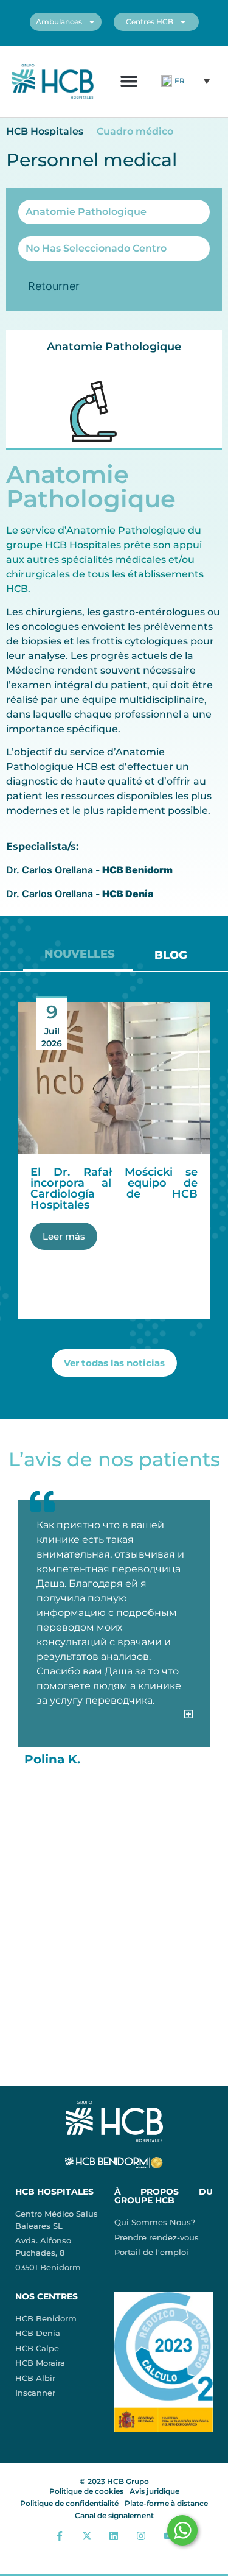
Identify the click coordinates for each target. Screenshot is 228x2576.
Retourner (54, 286)
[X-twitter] (87, 2535)
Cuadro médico (135, 131)
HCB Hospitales (45, 131)
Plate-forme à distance (166, 2503)
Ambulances (59, 22)
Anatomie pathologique (114, 347)
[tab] (78, 958)
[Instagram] (141, 2535)
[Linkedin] (114, 2535)
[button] (129, 81)
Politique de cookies (86, 2491)
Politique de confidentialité (69, 2503)
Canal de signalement (114, 2515)
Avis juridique (154, 2491)
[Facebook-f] (60, 2535)
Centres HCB (150, 22)
